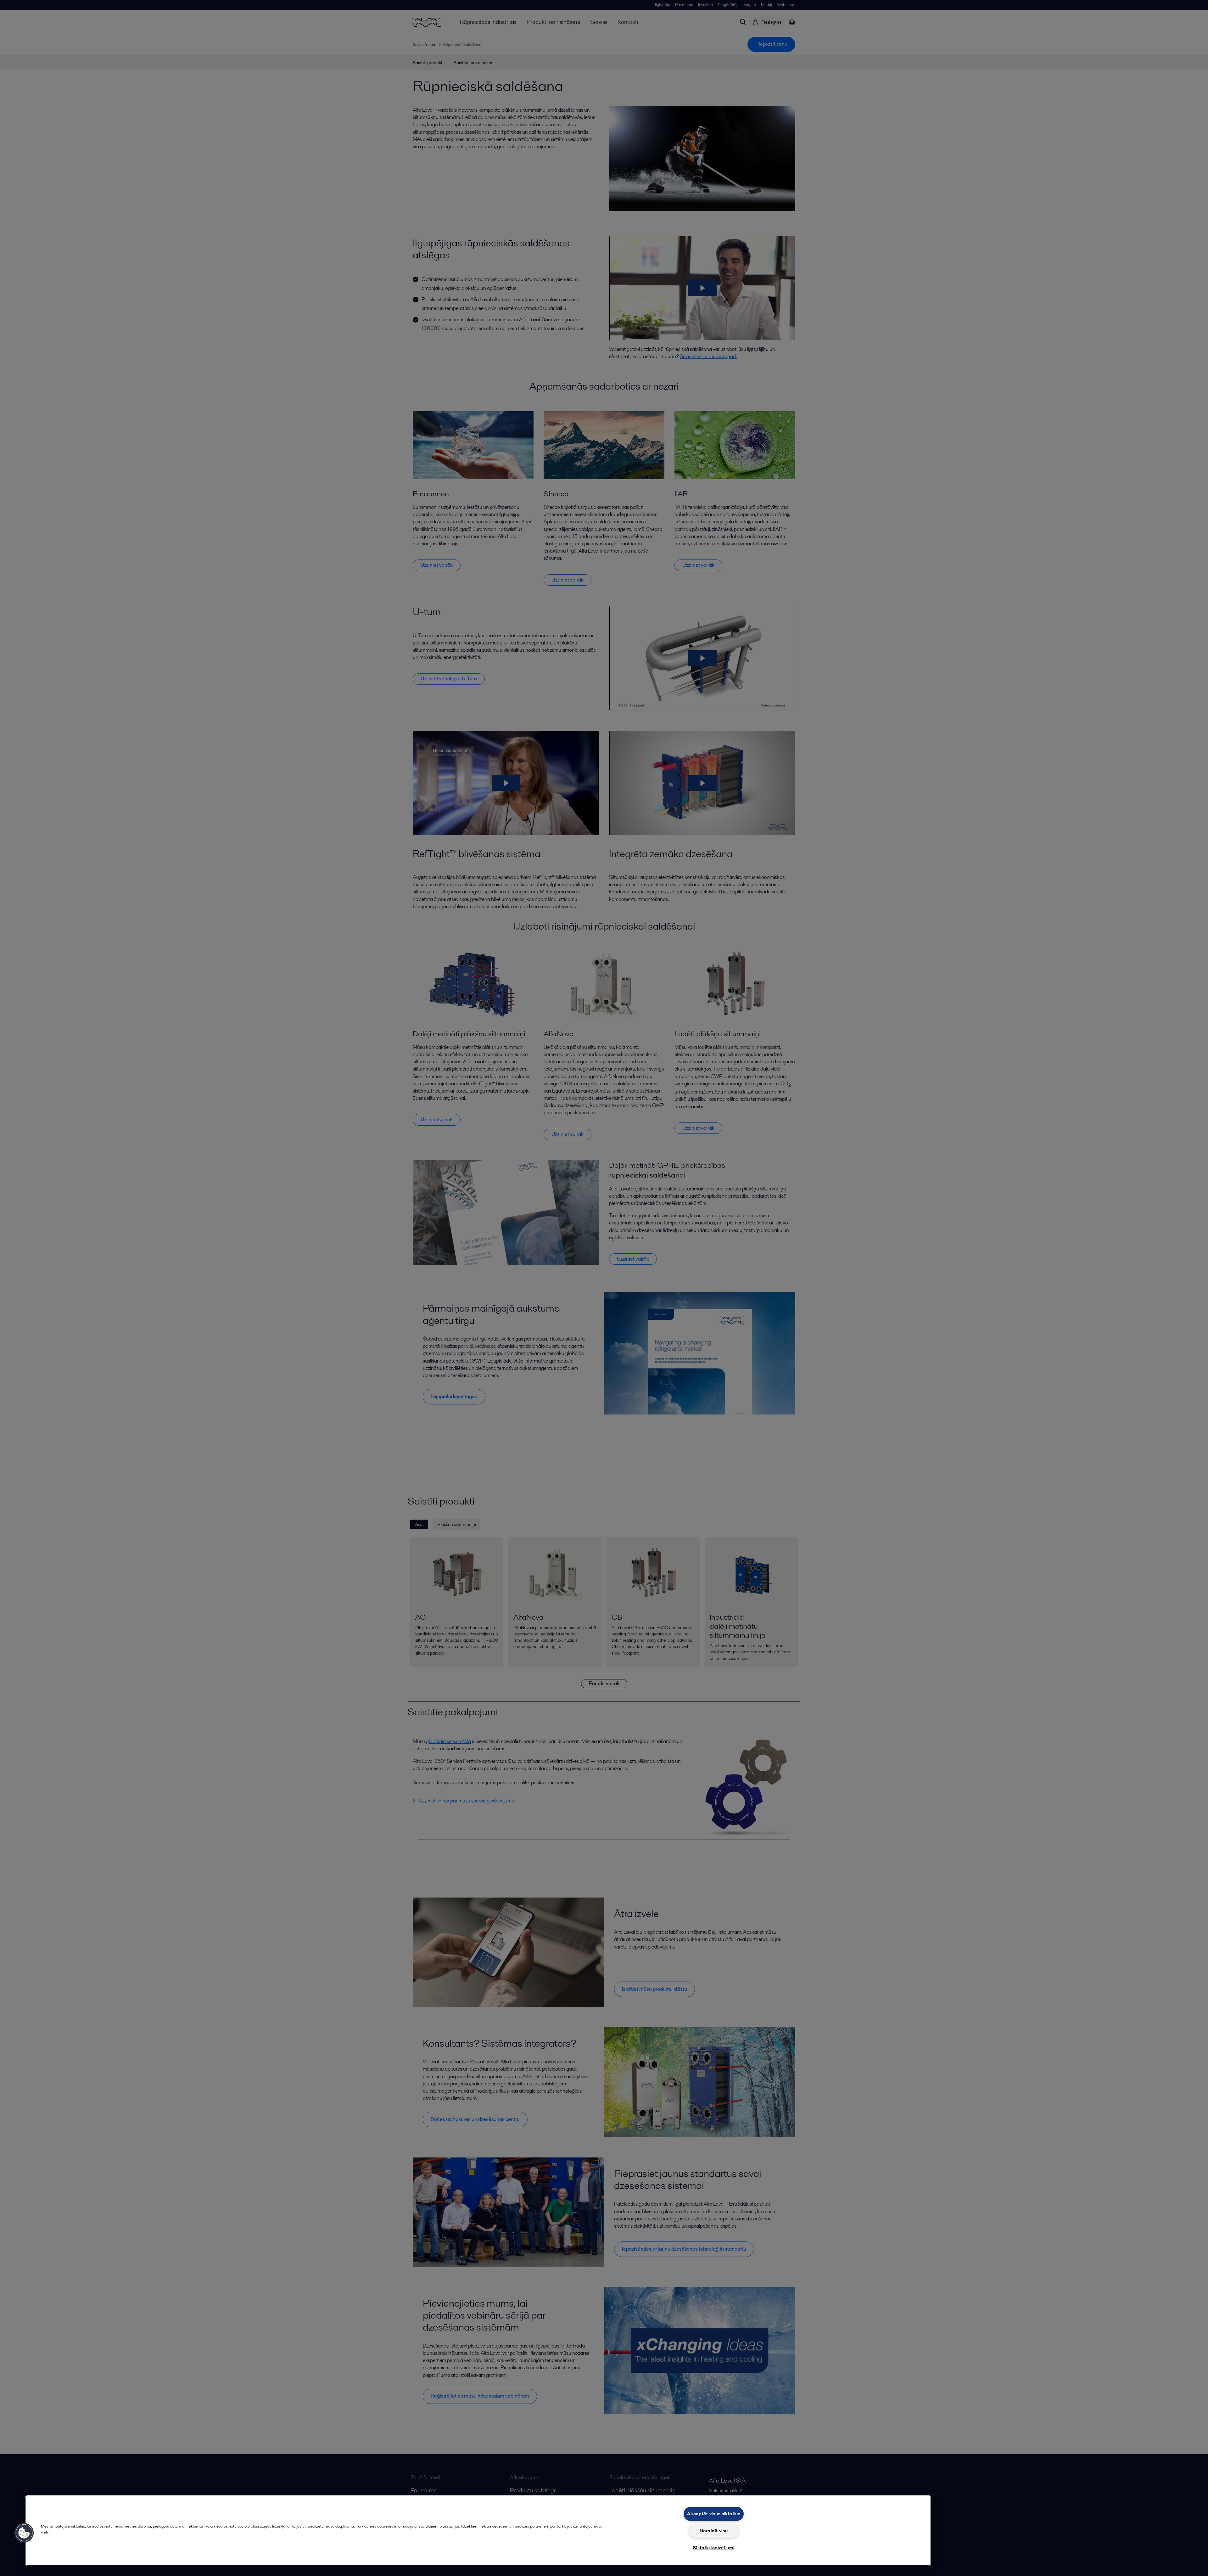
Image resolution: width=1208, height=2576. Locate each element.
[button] (24, 2533)
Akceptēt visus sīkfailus (714, 2514)
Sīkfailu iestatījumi (714, 2548)
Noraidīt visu (714, 2531)
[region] (478, 2531)
